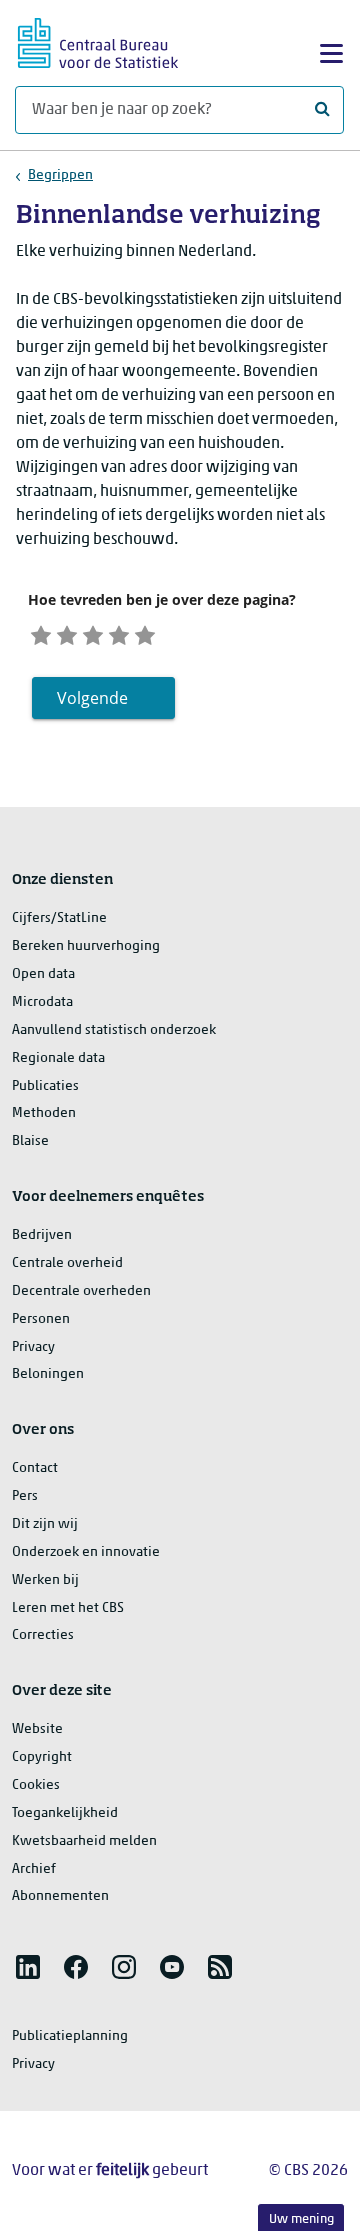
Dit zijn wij (45, 1524)
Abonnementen (60, 1896)
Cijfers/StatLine (59, 918)
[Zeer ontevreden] (41, 633)
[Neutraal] (93, 633)
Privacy (33, 1347)
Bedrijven (42, 1235)
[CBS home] (98, 40)
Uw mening (301, 2219)
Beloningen (48, 1374)
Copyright (42, 1757)
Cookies (36, 1785)
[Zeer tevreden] (145, 633)
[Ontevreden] (67, 633)
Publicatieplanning (70, 2036)
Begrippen (60, 175)
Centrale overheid (67, 1263)
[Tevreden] (119, 633)
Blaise (30, 1141)
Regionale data (58, 1058)
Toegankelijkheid (65, 1813)
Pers (25, 1496)
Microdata (42, 1002)
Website (37, 1729)
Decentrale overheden (81, 1291)
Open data (43, 974)
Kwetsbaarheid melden (84, 1841)
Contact (35, 1468)
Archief (34, 1869)
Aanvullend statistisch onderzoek (114, 1030)
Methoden (44, 1113)
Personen (41, 1319)
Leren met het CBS (68, 1608)
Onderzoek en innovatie (86, 1552)
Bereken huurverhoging (86, 946)
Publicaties (45, 1086)
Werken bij (45, 1580)
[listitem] (28, 1967)
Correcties (43, 1635)
